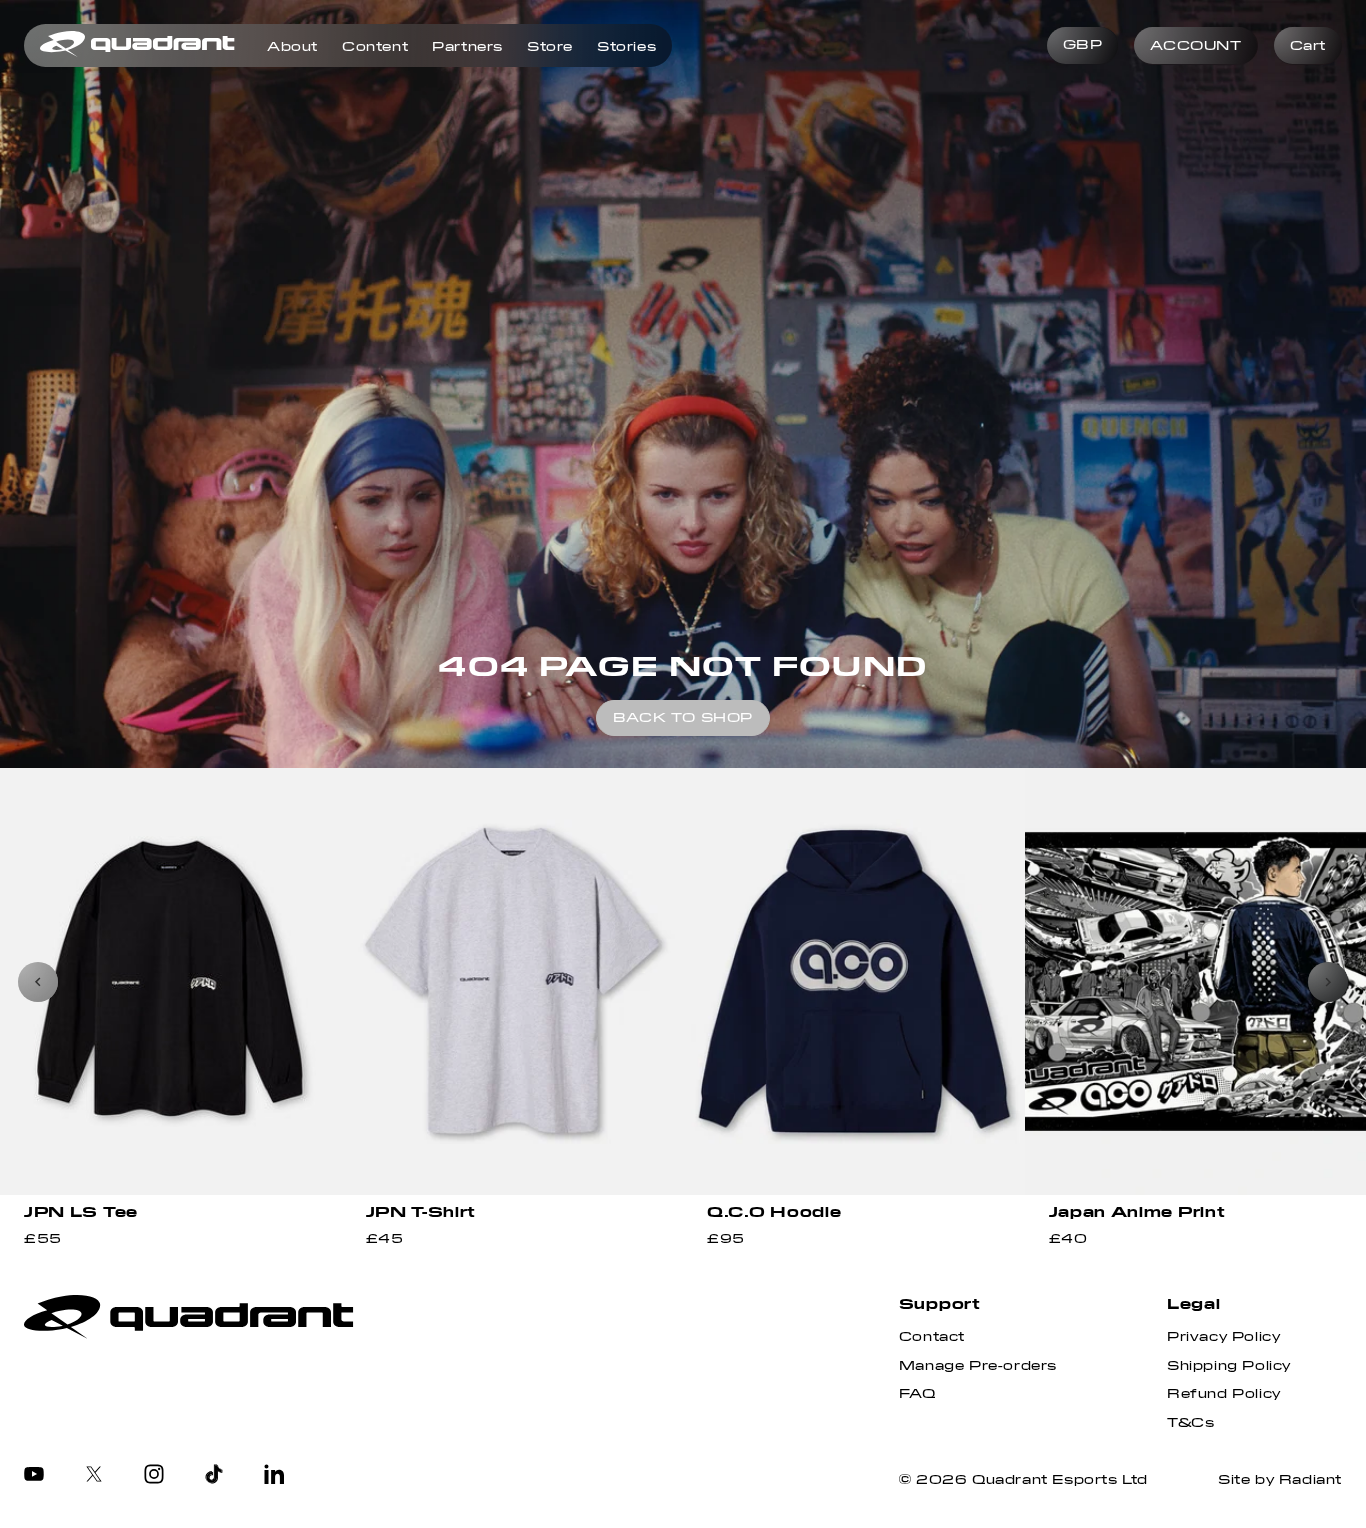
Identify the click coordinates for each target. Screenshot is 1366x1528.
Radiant (1310, 1480)
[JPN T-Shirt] (513, 981)
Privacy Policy (1223, 1337)
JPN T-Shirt (421, 1212)
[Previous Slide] (38, 982)
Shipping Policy (1229, 1366)
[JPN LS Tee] (171, 981)
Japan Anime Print (1137, 1212)
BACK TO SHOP (683, 718)
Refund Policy (1224, 1394)
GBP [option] (1083, 45)
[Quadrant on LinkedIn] (274, 1476)
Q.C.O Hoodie (774, 1212)
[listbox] (1083, 46)
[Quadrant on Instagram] (154, 1476)
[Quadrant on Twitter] (94, 1476)
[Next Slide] (1328, 982)
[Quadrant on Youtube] (34, 1476)
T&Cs (1190, 1423)
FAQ (917, 1394)
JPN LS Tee (81, 1212)
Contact (932, 1337)
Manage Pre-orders (978, 1366)
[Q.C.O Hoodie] (854, 981)
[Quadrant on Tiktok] (214, 1476)
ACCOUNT (1195, 46)
